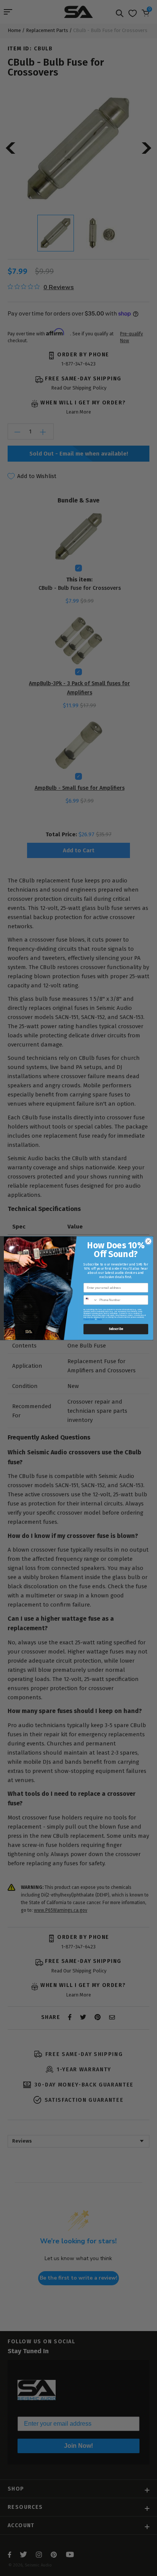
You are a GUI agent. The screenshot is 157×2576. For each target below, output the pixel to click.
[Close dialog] (148, 1241)
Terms (100, 1319)
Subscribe (116, 1329)
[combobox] (91, 1300)
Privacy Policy (89, 1319)
